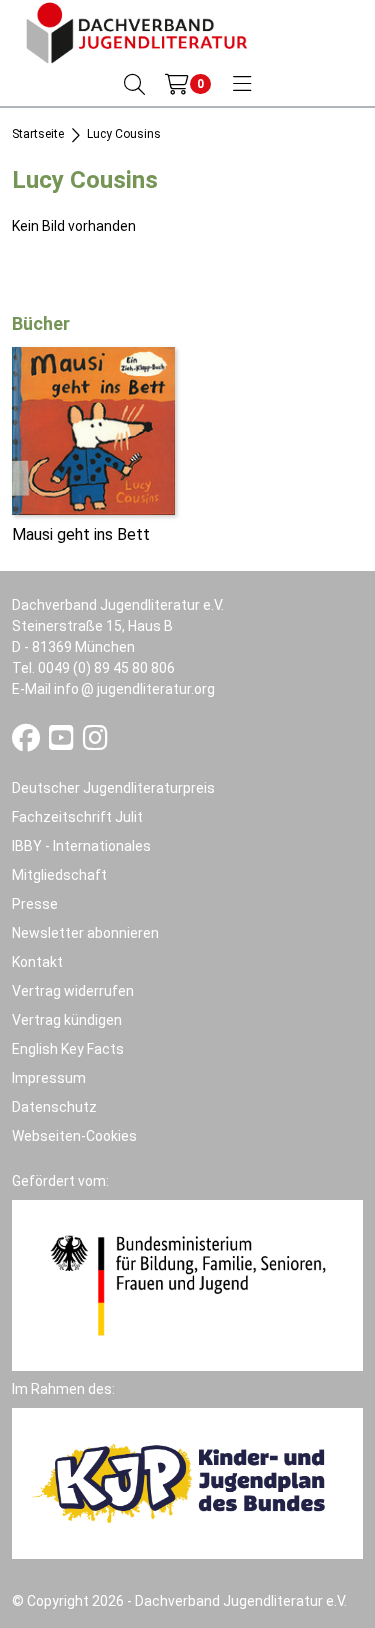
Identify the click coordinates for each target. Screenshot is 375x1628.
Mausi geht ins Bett (81, 534)
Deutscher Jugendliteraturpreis (113, 788)
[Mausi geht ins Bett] (93, 430)
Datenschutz (54, 1107)
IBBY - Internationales (81, 846)
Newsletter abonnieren (85, 933)
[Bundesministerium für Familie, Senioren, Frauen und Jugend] (187, 1284)
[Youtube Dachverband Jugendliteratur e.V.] (63, 743)
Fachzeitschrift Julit (77, 817)
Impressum (49, 1078)
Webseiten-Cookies (74, 1136)
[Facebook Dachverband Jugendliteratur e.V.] (27, 743)
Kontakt (37, 962)
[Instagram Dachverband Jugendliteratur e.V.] (95, 743)
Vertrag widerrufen (73, 991)
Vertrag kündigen (67, 1020)
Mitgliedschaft (59, 875)
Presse (35, 904)
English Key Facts (68, 1049)
